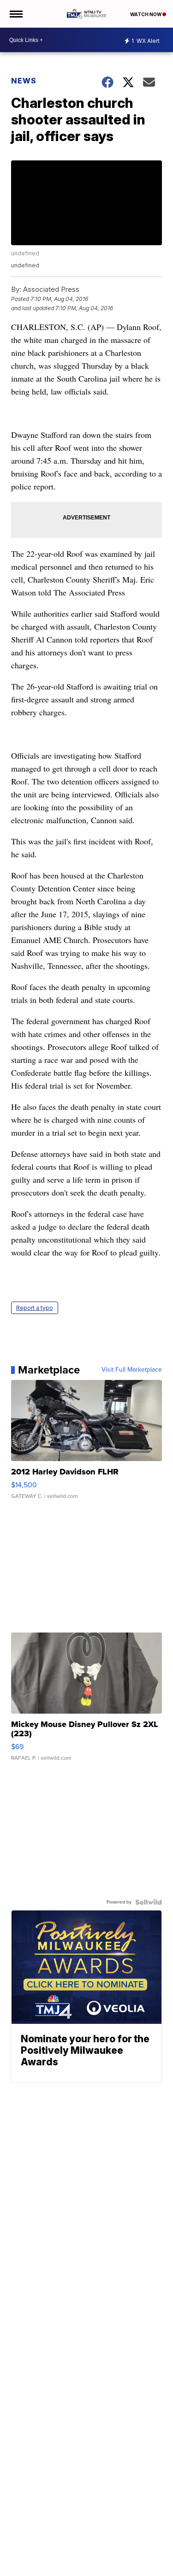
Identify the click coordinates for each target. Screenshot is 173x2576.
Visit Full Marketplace (132, 1370)
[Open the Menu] (15, 14)
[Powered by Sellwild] (149, 1902)
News (24, 81)
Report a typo (35, 1308)
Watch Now (146, 14)
